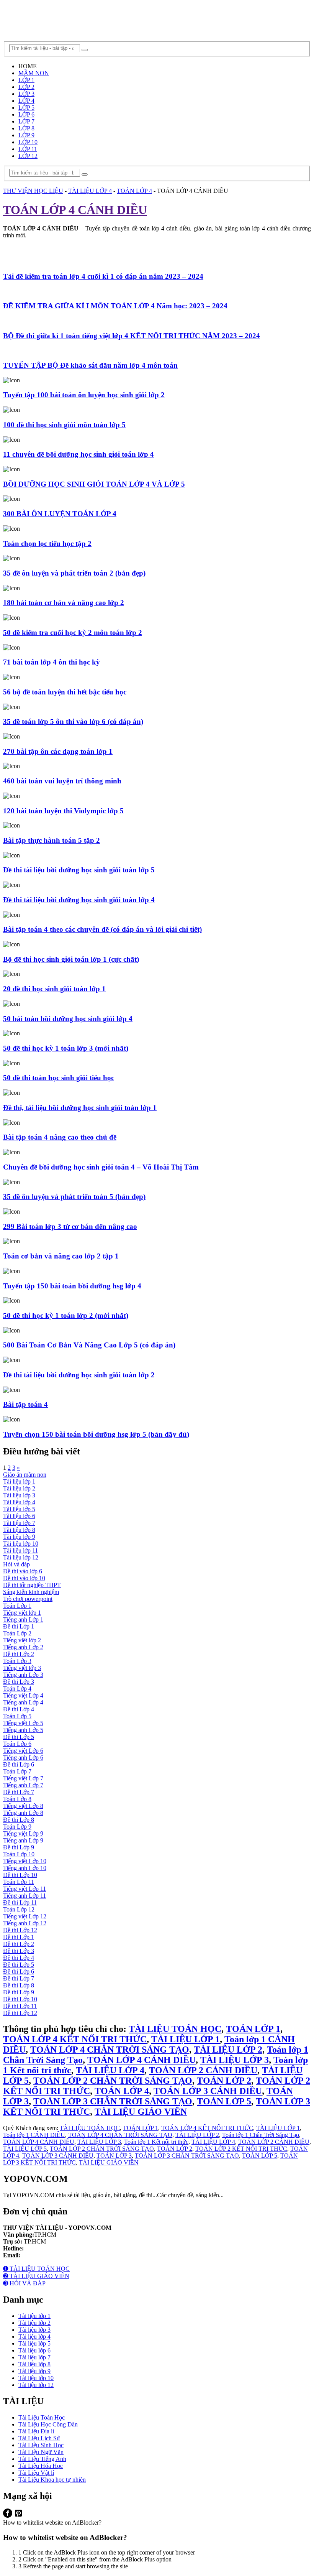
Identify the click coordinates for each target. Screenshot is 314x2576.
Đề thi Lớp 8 (19, 1820)
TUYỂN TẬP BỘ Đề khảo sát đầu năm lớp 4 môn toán (90, 365)
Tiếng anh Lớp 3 (23, 1675)
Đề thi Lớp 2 (19, 1654)
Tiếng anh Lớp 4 (23, 1702)
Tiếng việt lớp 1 (22, 1613)
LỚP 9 (26, 135)
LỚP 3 (26, 94)
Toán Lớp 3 (17, 1661)
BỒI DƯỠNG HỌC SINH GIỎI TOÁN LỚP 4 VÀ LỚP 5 (94, 484)
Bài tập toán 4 (25, 1404)
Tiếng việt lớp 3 (22, 1668)
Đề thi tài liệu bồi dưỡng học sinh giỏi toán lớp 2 (79, 1375)
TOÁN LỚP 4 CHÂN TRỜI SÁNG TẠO (110, 2050)
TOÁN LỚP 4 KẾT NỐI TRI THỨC (75, 2039)
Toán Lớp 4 (17, 1689)
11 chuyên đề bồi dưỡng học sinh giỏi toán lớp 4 (78, 454)
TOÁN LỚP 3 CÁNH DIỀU (208, 2091)
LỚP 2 (26, 87)
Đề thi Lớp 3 (19, 1682)
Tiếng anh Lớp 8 (23, 1813)
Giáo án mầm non (25, 1475)
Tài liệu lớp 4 (19, 1502)
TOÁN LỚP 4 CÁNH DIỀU (141, 2060)
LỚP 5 (26, 108)
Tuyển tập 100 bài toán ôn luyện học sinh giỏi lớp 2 (84, 395)
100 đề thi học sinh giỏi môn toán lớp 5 (64, 425)
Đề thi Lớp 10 (20, 1875)
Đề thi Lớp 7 (19, 1792)
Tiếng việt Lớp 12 (25, 1916)
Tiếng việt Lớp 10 (25, 1861)
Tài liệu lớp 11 (20, 1550)
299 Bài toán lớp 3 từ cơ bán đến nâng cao (70, 1226)
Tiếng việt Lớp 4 (23, 1695)
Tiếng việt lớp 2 (22, 1640)
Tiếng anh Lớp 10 (25, 1868)
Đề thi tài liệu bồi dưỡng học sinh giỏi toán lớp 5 (79, 870)
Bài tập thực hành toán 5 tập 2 (52, 840)
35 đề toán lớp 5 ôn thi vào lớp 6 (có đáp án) (73, 721)
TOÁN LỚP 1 (253, 2029)
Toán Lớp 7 (17, 1771)
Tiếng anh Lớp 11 (25, 1896)
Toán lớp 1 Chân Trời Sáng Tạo (261, 2135)
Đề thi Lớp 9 (19, 1847)
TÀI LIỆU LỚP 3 (235, 2060)
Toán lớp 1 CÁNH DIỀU (34, 2135)
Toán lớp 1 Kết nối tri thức (156, 2142)
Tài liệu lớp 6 (19, 1516)
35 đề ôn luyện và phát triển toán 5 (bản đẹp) (74, 1197)
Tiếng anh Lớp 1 (23, 1619)
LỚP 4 (26, 101)
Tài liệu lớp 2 (19, 1488)
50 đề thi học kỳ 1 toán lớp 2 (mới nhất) (66, 1315)
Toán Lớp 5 (17, 1716)
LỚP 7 (26, 121)
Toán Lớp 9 (17, 1827)
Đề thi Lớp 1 (19, 1626)
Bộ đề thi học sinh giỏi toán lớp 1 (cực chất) (71, 959)
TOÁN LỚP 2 (224, 2081)
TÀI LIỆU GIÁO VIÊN (141, 2112)
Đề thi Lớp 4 (19, 1709)
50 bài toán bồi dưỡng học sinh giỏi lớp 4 (68, 1019)
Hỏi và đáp (16, 1564)
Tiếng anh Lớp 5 (23, 1730)
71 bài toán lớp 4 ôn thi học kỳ (52, 662)
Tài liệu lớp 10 (21, 1544)
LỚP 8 (26, 128)
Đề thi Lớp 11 (20, 1902)
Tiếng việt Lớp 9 (23, 1833)
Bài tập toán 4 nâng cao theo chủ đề (60, 1137)
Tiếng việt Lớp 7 (23, 1778)
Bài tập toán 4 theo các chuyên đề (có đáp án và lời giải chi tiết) (102, 929)
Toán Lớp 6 (17, 1744)
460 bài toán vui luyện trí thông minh (62, 781)
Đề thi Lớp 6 (19, 1764)
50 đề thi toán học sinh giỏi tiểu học (59, 1078)
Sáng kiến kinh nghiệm (31, 1592)
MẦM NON (34, 73)
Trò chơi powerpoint (28, 1599)
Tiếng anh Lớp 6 (23, 1758)
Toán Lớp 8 (17, 1799)
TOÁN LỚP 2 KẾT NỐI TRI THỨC (241, 2149)
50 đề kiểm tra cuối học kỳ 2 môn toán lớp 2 (73, 632)
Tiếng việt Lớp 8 (23, 1806)
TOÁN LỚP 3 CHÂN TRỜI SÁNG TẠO (113, 2101)
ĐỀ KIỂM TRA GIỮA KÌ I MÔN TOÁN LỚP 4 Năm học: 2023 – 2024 (115, 306)
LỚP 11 (28, 149)
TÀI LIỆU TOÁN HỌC (175, 2029)
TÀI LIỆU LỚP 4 (110, 2070)
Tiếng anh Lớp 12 (25, 1923)
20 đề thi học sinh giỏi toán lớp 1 (54, 989)
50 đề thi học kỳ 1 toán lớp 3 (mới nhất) (66, 1048)
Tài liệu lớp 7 (19, 1523)
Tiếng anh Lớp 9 (23, 1840)
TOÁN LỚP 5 (224, 2101)
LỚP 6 (26, 114)
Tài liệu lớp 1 (19, 1481)
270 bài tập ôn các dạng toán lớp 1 (58, 751)
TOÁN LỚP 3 (114, 2156)
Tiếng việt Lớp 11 (25, 1889)
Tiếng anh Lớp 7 (23, 1785)
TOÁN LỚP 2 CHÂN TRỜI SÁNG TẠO (113, 2081)
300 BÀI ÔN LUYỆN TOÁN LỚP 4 (60, 514)
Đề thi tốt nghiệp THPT (32, 1585)
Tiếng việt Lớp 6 (23, 1751)
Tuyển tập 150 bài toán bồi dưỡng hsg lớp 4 (72, 1286)
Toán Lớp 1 (17, 1606)
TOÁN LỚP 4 (122, 2091)
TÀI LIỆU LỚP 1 (186, 2039)
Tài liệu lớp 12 (21, 1557)
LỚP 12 (28, 156)
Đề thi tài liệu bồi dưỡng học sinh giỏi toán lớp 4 (79, 900)
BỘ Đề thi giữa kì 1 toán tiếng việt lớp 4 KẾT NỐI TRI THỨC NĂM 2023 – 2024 (132, 336)
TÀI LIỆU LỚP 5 (25, 2149)
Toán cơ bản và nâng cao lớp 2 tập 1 (61, 1256)
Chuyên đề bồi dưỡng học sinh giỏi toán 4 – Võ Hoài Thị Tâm (101, 1167)
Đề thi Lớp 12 (20, 1930)
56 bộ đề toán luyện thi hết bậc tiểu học (65, 692)
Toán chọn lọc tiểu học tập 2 (47, 544)
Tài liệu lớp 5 (19, 1509)
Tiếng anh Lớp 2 (23, 1647)
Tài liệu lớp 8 (19, 1530)
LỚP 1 (26, 80)
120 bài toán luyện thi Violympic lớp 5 (63, 811)
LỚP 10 (28, 142)
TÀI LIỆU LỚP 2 (228, 2050)
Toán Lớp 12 (19, 1909)
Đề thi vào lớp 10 (24, 1578)
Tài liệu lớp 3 (19, 1495)
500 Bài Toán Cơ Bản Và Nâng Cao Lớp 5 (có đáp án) (89, 1345)
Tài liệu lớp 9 (19, 1537)
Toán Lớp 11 (19, 1882)
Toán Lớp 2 (17, 1633)
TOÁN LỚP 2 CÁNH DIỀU (203, 2070)
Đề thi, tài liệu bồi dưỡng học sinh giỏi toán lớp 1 (80, 1108)
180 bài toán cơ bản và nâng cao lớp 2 (64, 603)
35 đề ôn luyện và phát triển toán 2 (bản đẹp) (74, 573)
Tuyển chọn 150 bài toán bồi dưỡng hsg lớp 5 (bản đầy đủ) (96, 1434)
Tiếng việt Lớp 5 (23, 1723)
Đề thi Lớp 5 (19, 1737)
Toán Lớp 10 (19, 1854)
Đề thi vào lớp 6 (23, 1571)
